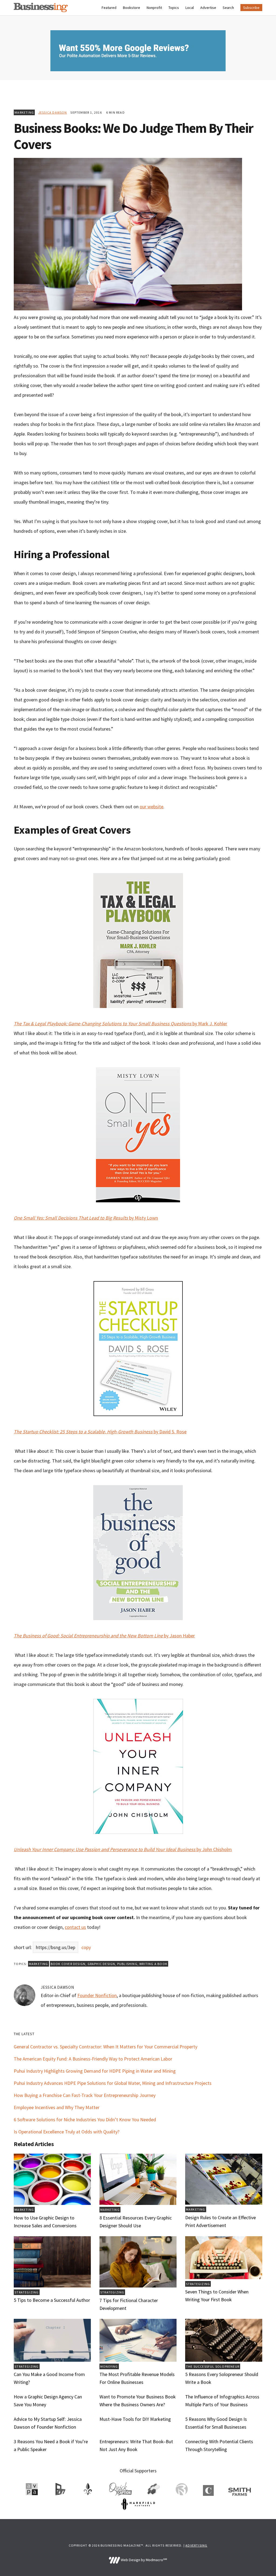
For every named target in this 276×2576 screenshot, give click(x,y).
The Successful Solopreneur (213, 2366)
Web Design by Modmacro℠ (143, 2560)
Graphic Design (101, 1964)
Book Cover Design (68, 1964)
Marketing (24, 112)
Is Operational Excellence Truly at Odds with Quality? (67, 2132)
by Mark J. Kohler (120, 1024)
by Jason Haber (104, 1636)
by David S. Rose (100, 1432)
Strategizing (27, 2292)
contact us (75, 1927)
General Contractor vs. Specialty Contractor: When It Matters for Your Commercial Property (106, 2047)
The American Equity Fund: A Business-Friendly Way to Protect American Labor (93, 2059)
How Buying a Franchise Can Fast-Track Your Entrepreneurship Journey (85, 2095)
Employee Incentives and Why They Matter (57, 2107)
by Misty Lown (86, 1218)
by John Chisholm (123, 1849)
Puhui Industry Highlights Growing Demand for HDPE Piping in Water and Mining (95, 2071)
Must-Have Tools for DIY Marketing (135, 2419)
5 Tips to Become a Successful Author (52, 2300)
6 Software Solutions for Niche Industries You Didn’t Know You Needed (85, 2119)
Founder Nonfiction (97, 1995)
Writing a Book (153, 1964)
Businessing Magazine (41, 7)
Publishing (127, 1964)
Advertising (196, 2545)
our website (151, 807)
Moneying (109, 2366)
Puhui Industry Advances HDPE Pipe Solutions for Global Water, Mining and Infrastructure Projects (113, 2083)
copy (86, 1947)
